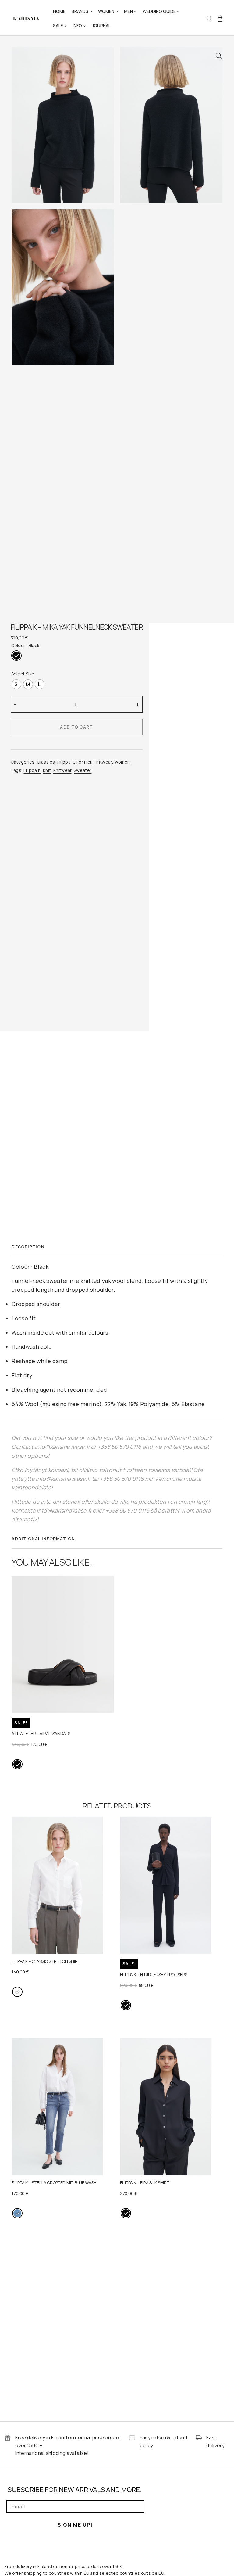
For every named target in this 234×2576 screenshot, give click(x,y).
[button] (219, 56)
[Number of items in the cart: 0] (220, 19)
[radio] (16, 656)
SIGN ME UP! (75, 2525)
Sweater (83, 770)
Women (122, 762)
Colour (18, 645)
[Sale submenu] (66, 26)
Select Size (23, 674)
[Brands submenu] (91, 11)
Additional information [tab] (43, 1539)
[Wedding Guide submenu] (178, 11)
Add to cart (76, 727)
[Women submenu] (117, 11)
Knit (47, 770)
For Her (84, 762)
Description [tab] (28, 1247)
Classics (46, 762)
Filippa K (66, 762)
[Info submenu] (84, 26)
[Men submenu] (135, 11)
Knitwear (103, 762)
